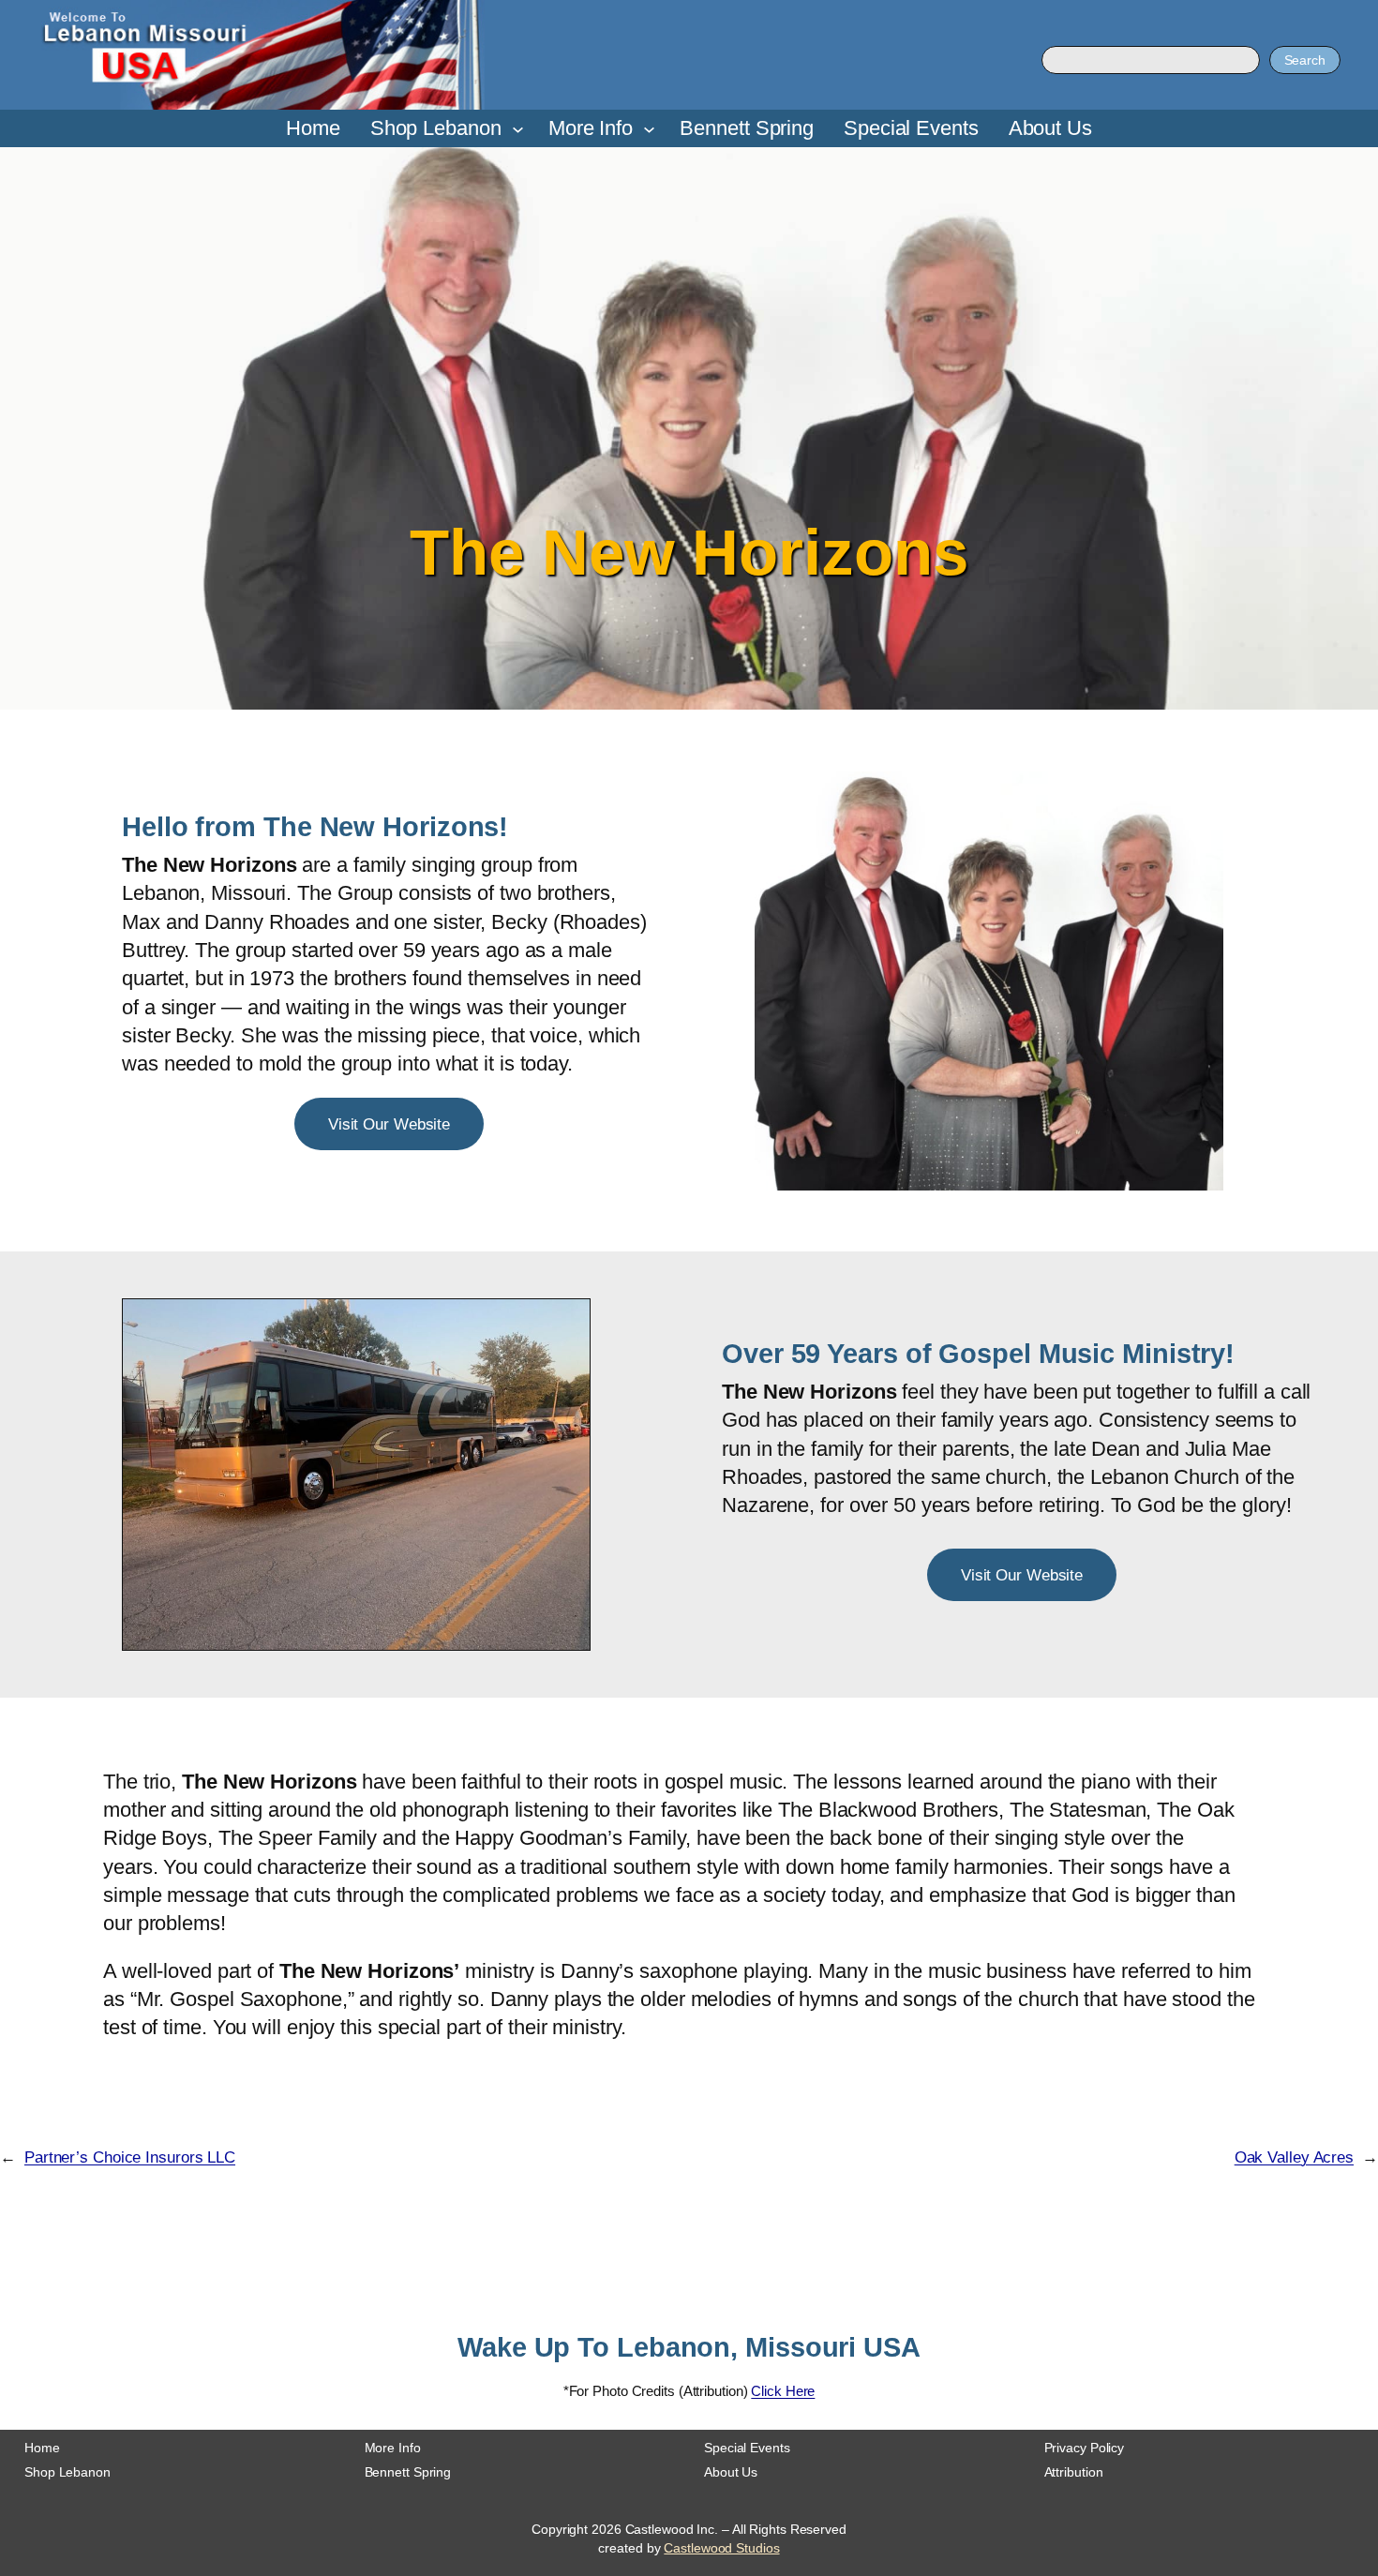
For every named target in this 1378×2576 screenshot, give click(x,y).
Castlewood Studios (721, 2548)
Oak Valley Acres (1294, 2157)
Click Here (783, 2391)
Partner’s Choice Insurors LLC (130, 2157)
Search (1305, 60)
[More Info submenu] (649, 129)
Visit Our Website (389, 1124)
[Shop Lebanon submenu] (518, 129)
